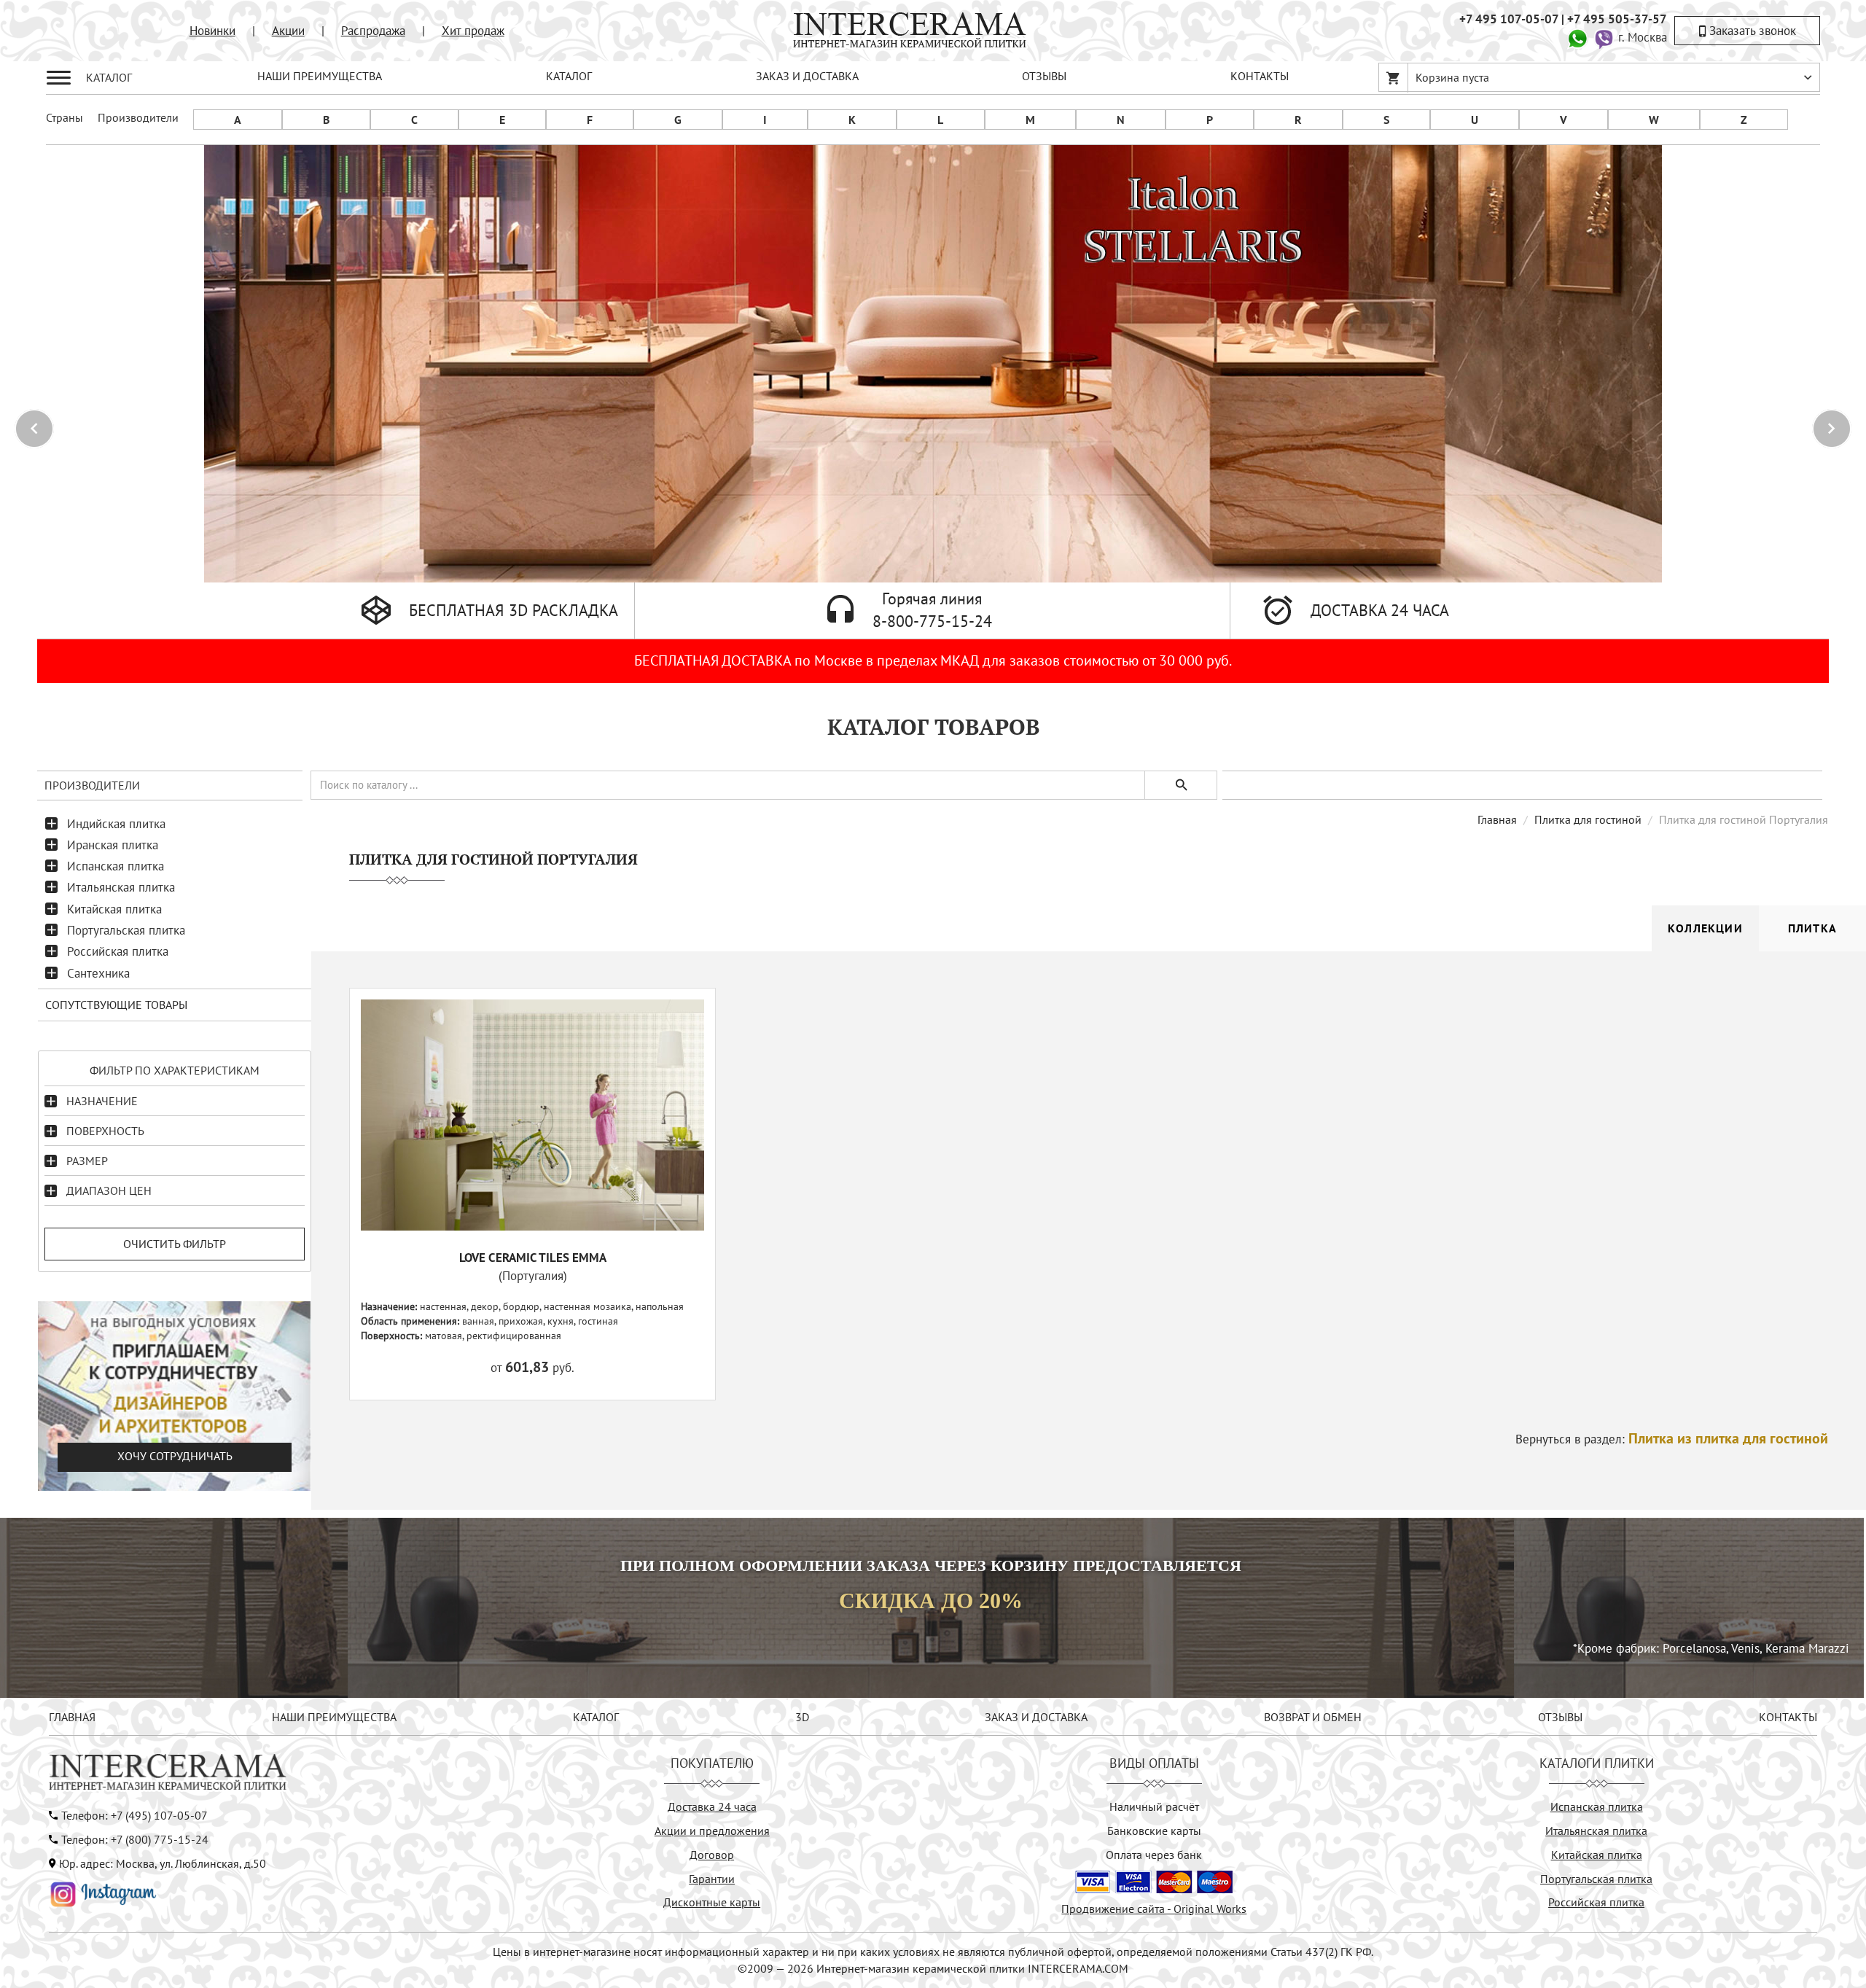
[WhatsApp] (1577, 37)
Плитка (1812, 928)
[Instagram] (104, 1893)
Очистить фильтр (175, 1244)
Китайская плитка (114, 909)
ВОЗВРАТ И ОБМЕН (1313, 1717)
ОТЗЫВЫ (1044, 76)
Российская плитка (118, 951)
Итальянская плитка (121, 887)
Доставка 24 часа (712, 1806)
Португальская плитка (126, 930)
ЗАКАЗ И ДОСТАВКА (807, 76)
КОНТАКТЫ (1260, 76)
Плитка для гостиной (1588, 819)
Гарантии (712, 1879)
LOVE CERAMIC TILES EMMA (533, 1258)
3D (802, 1717)
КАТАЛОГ (569, 76)
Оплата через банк (1154, 1855)
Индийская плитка (116, 824)
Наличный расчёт (1154, 1806)
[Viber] (1604, 37)
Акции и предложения (712, 1831)
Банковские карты (1154, 1831)
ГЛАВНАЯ (72, 1717)
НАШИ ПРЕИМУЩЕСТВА (320, 76)
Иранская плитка (113, 845)
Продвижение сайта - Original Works (1154, 1909)
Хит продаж (473, 31)
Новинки (212, 31)
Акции (288, 31)
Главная (1497, 819)
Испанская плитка (116, 866)
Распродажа (373, 31)
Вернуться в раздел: (1672, 1439)
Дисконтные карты (712, 1902)
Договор (712, 1855)
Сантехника (98, 973)
